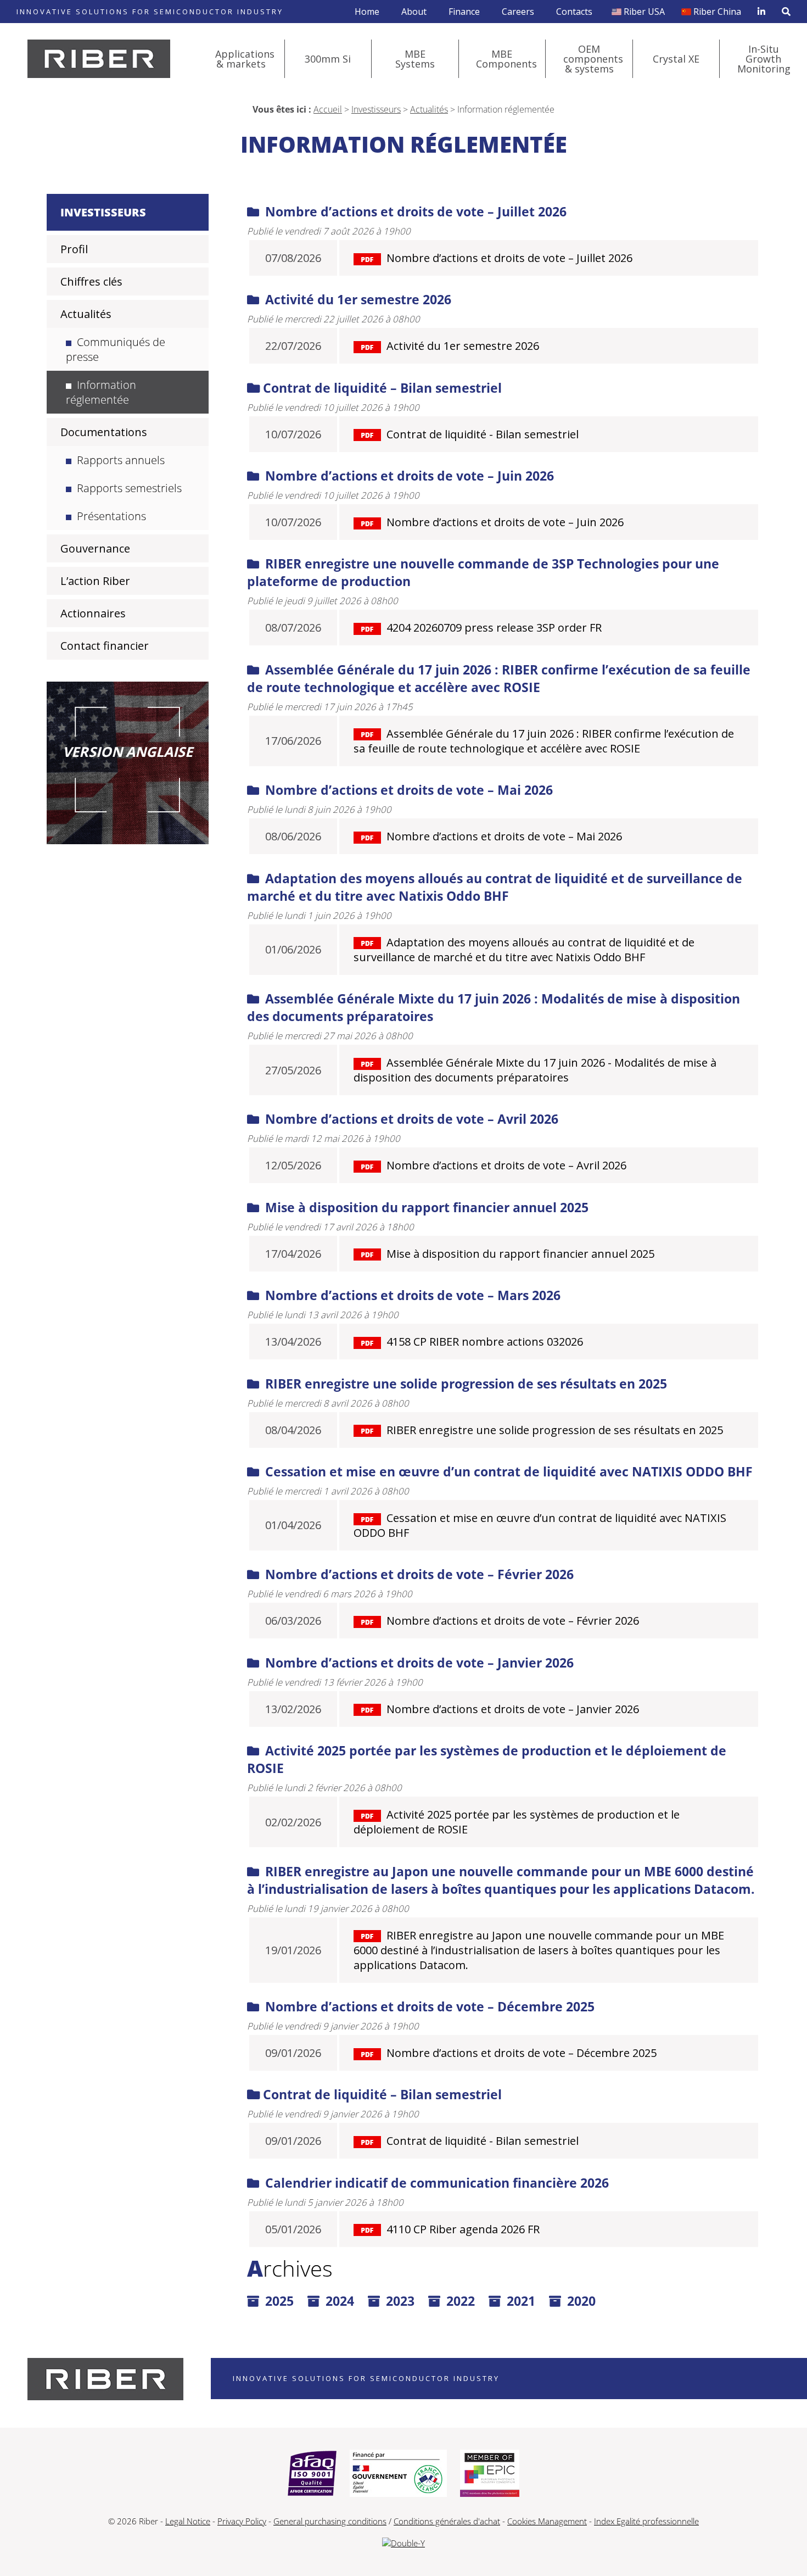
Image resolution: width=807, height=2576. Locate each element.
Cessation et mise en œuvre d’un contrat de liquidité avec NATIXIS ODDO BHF (507, 1471)
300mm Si (328, 59)
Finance (464, 12)
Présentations (111, 516)
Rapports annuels (121, 460)
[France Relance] (398, 2474)
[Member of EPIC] (490, 2474)
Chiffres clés (91, 281)
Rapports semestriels (129, 488)
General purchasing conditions (330, 2521)
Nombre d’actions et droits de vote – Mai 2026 (407, 790)
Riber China (717, 12)
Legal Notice (188, 2521)
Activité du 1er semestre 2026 (357, 299)
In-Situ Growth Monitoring (764, 59)
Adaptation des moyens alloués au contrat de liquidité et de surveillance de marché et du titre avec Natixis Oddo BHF (495, 887)
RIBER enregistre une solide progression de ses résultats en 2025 (464, 1384)
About (414, 12)
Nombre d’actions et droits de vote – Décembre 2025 (428, 2006)
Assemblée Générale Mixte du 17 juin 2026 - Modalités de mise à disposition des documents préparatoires (535, 1070)
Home (367, 12)
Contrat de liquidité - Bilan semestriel (483, 434)
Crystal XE (676, 59)
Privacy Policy (242, 2521)
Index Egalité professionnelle (646, 2521)
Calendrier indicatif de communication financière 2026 (435, 2183)
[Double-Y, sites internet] (403, 2543)
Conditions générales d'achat (447, 2521)
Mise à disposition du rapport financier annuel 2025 (425, 1207)
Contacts (574, 12)
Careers (518, 12)
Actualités (429, 109)
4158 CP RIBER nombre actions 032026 (485, 1342)
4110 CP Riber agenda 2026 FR (463, 2229)
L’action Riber (95, 581)
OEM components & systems (593, 59)
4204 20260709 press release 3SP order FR (494, 628)
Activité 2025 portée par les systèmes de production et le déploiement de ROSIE (517, 1822)
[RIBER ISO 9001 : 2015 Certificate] (312, 2474)
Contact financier (105, 646)
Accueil (328, 109)
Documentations (104, 432)
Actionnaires (93, 613)
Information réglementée (101, 392)
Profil (74, 249)
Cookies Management (547, 2521)
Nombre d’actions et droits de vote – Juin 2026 (408, 476)
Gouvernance (95, 548)
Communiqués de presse (116, 349)
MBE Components (506, 59)
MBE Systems (415, 59)
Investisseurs (376, 109)
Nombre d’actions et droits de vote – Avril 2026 (410, 1119)
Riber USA (644, 12)
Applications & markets (245, 59)
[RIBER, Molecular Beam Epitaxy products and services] (99, 59)
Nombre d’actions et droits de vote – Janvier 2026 (418, 1663)
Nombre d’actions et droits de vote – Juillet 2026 (414, 211)
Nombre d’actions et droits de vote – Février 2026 (418, 1574)
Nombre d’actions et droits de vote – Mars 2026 (411, 1295)
